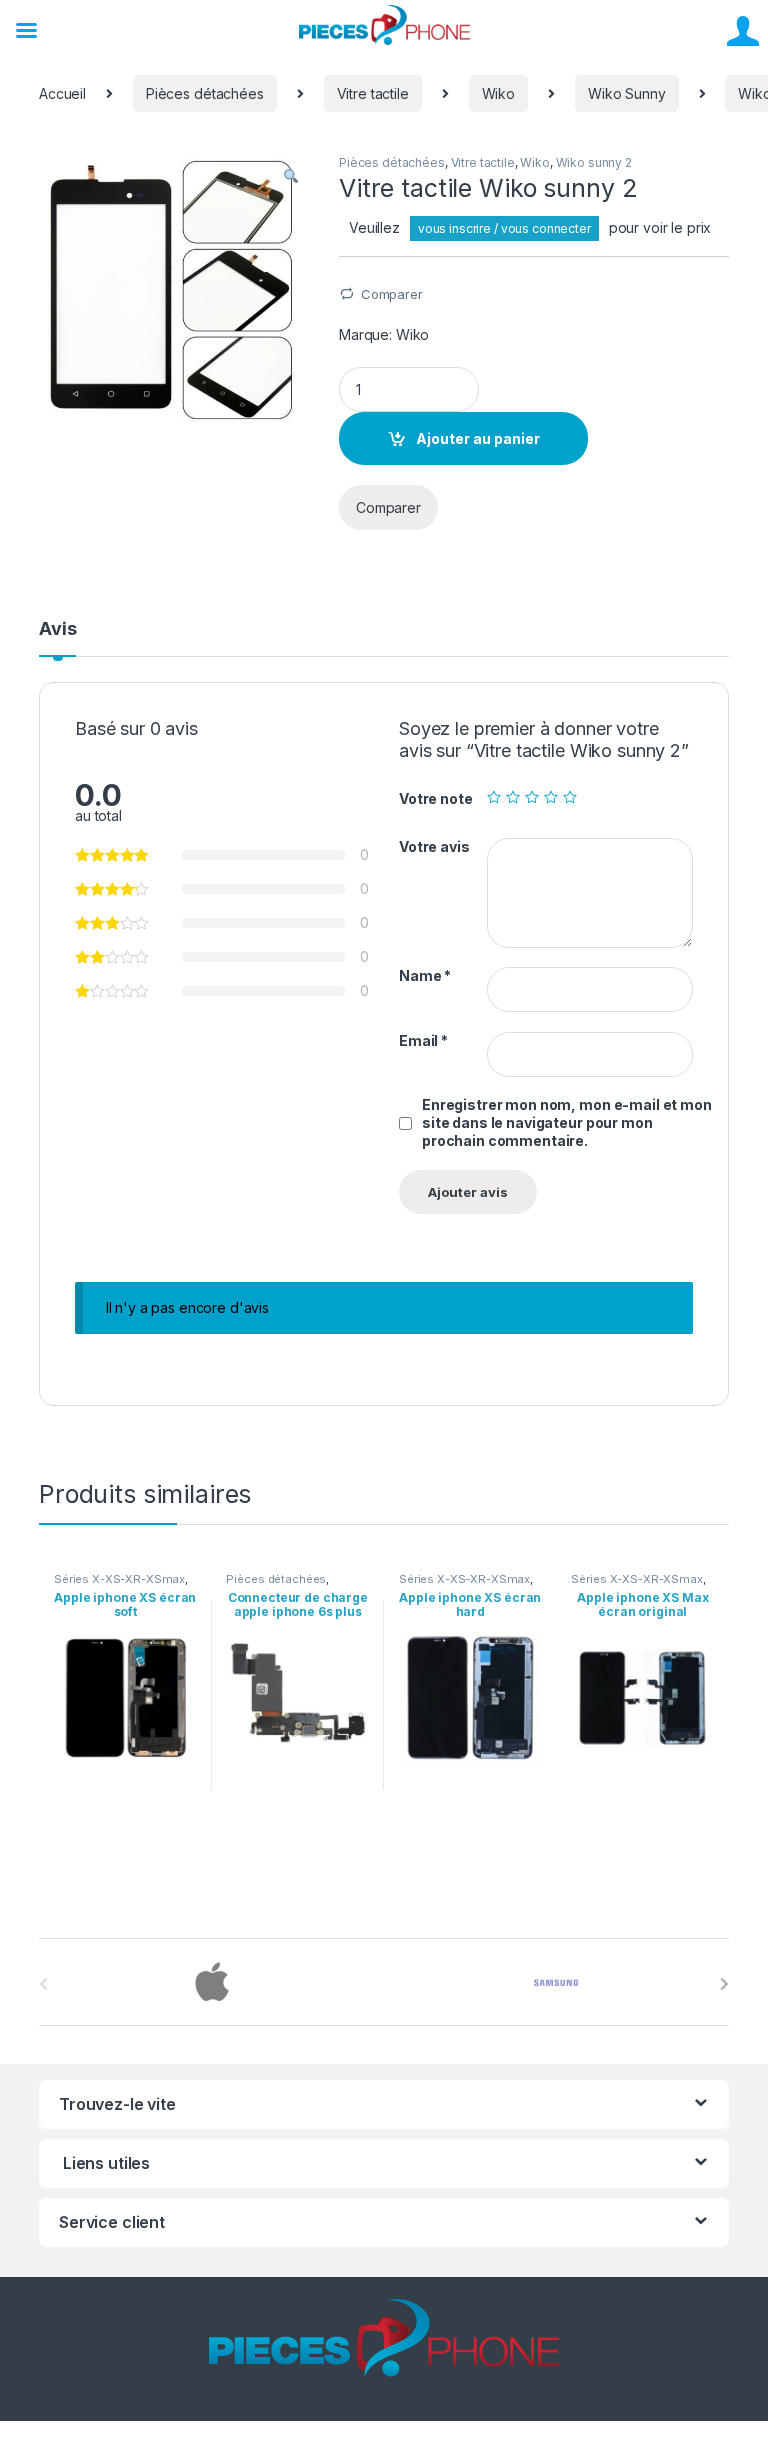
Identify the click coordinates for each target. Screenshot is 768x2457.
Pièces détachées (205, 93)
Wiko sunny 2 (594, 162)
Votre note (436, 798)
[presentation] (724, 1984)
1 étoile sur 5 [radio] (494, 797)
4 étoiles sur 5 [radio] (551, 797)
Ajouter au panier (478, 438)
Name (425, 975)
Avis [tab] (57, 629)
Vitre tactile (373, 93)
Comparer (392, 294)
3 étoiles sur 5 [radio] (532, 797)
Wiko (498, 93)
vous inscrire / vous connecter (504, 228)
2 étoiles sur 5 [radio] (513, 797)
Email (423, 1040)
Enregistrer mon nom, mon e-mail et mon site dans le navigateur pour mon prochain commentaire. (567, 1122)
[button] (291, 176)
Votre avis (434, 846)
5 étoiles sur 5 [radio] (570, 797)
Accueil (62, 93)
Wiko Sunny (627, 93)
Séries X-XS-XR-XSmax (119, 1579)
